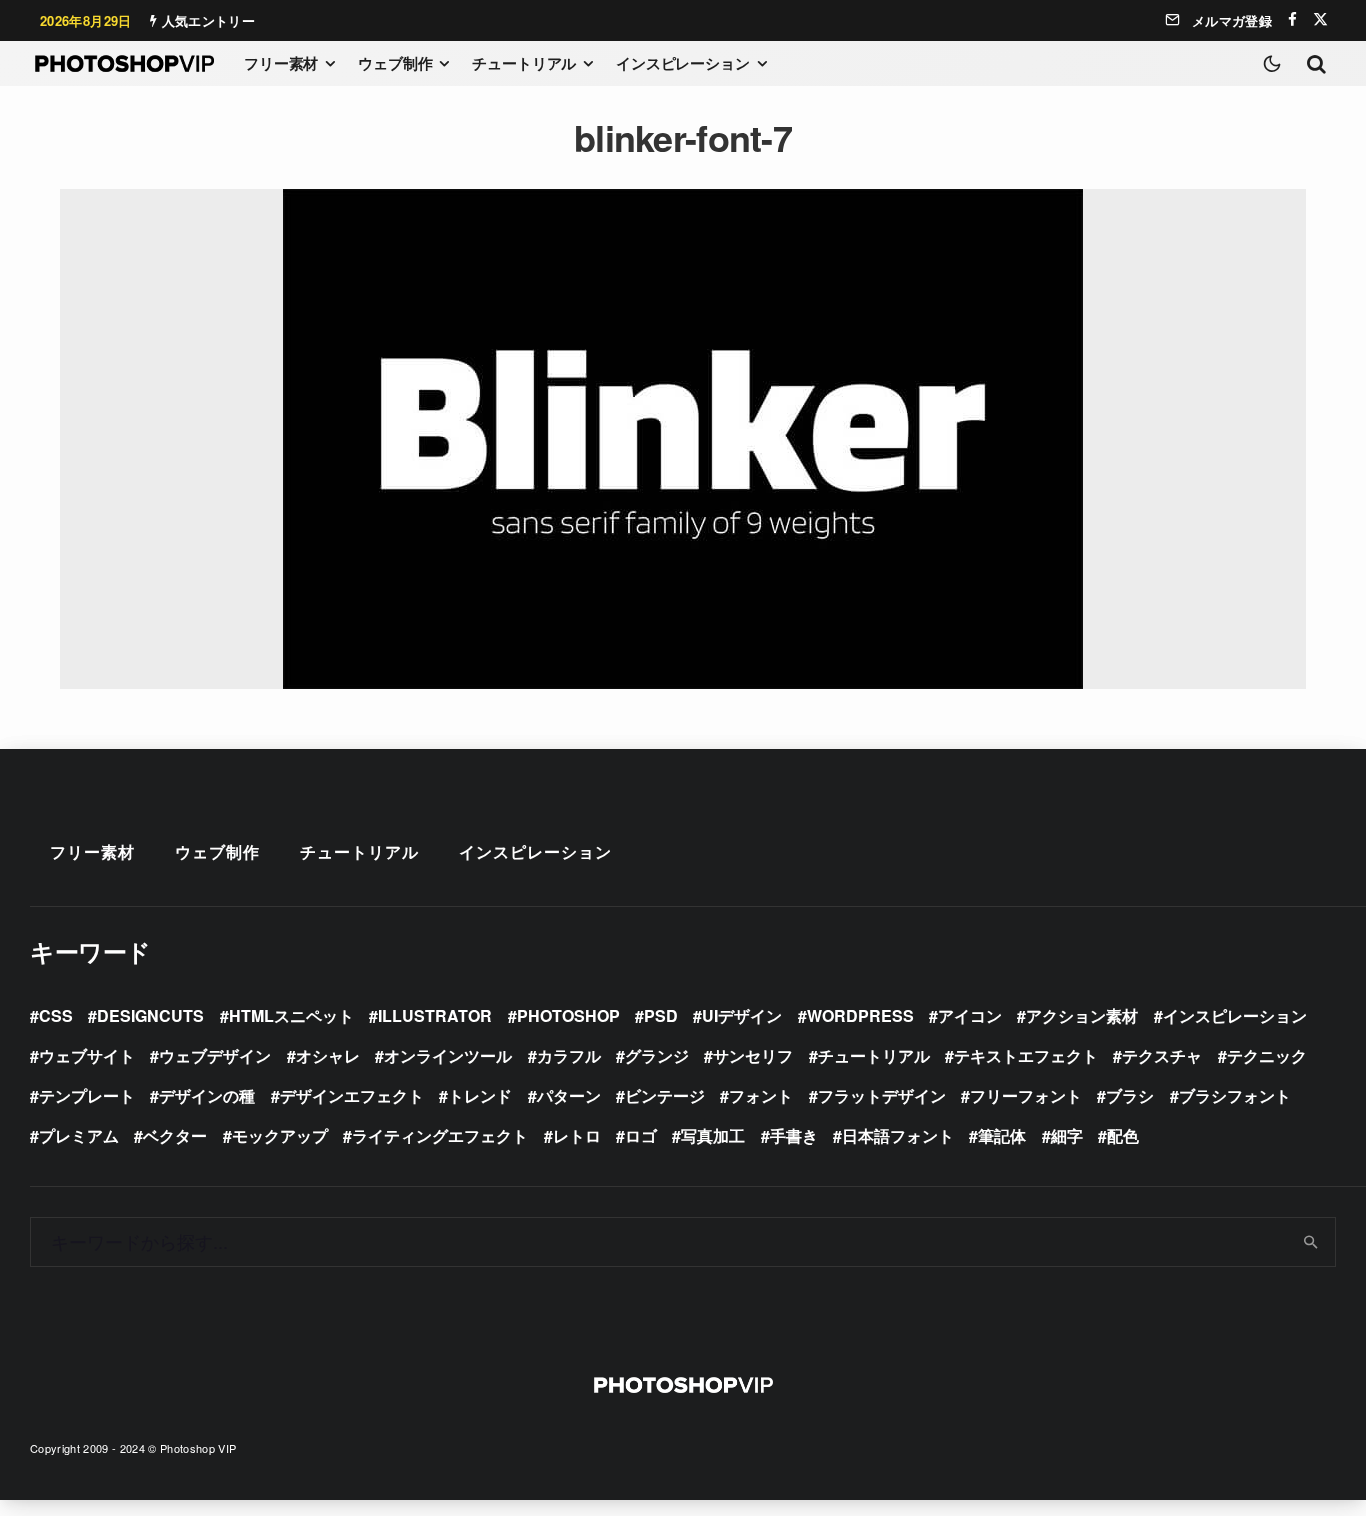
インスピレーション (683, 63)
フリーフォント (1026, 1095)
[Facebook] (1292, 19)
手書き (794, 1135)
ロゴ (641, 1135)
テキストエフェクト (1026, 1055)
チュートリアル (524, 63)
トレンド (480, 1095)
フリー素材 (281, 63)
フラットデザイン (882, 1095)
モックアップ (280, 1135)
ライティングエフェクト (440, 1135)
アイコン (970, 1015)
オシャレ (328, 1055)
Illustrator (435, 1015)
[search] (1311, 1242)
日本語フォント (898, 1135)
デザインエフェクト (352, 1095)
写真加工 (713, 1135)
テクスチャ (1162, 1055)
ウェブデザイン (215, 1055)
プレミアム (79, 1135)
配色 (1123, 1135)
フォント (761, 1095)
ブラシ (1130, 1095)
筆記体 (1002, 1135)
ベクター (175, 1135)
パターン (569, 1095)
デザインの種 (207, 1095)
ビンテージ (665, 1095)
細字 (1067, 1135)
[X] (1320, 19)
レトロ (577, 1135)
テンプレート (87, 1095)
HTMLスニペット (291, 1015)
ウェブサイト (87, 1055)
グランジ (657, 1055)
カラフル (569, 1055)
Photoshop (568, 1015)
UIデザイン (742, 1015)
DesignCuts (150, 1015)
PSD (661, 1015)
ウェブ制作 (395, 63)
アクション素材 (1082, 1015)
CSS (56, 1015)
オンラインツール (448, 1055)
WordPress (860, 1015)
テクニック (1267, 1055)
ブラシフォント (1235, 1095)
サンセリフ (753, 1055)
